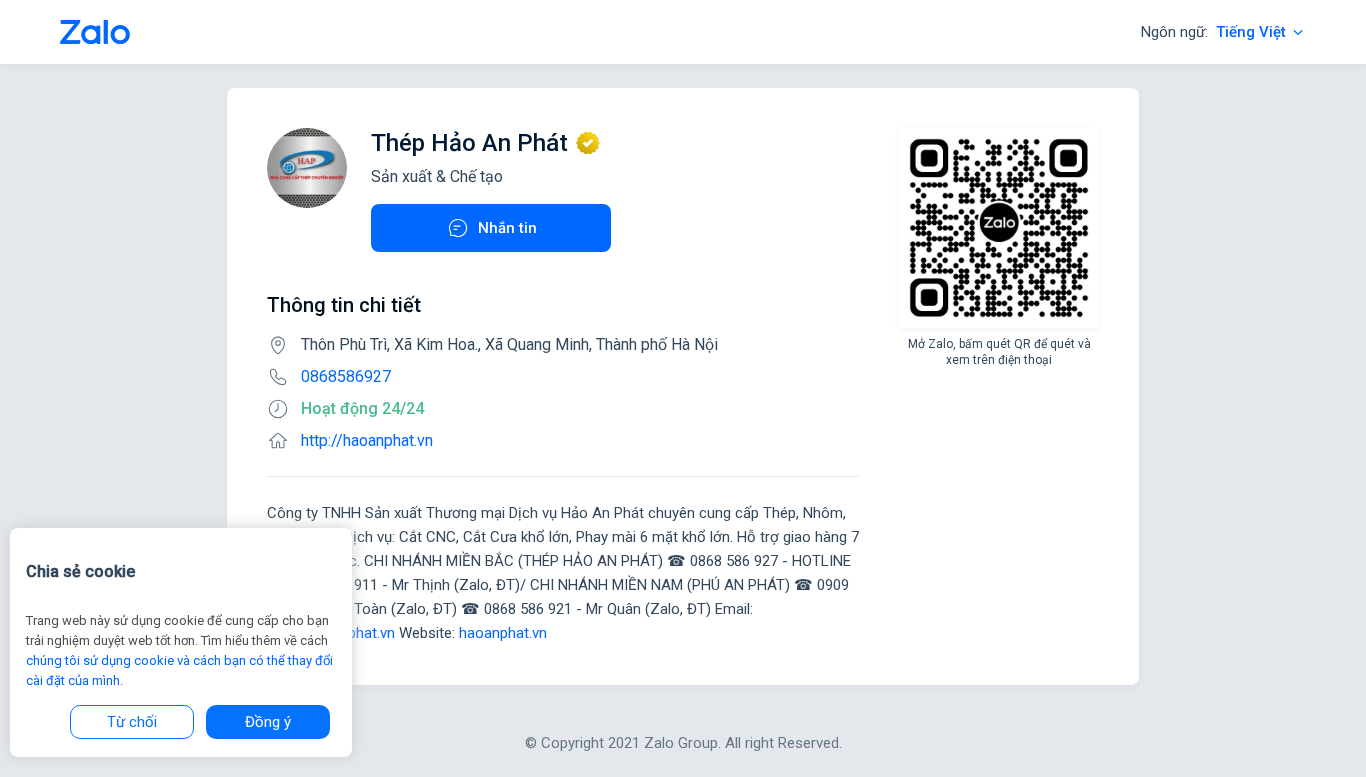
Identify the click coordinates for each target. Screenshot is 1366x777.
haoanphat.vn (503, 633)
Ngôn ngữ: (1213, 32)
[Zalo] (95, 32)
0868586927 (346, 376)
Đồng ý (268, 722)
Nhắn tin (507, 228)
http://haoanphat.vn (367, 440)
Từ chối (132, 722)
